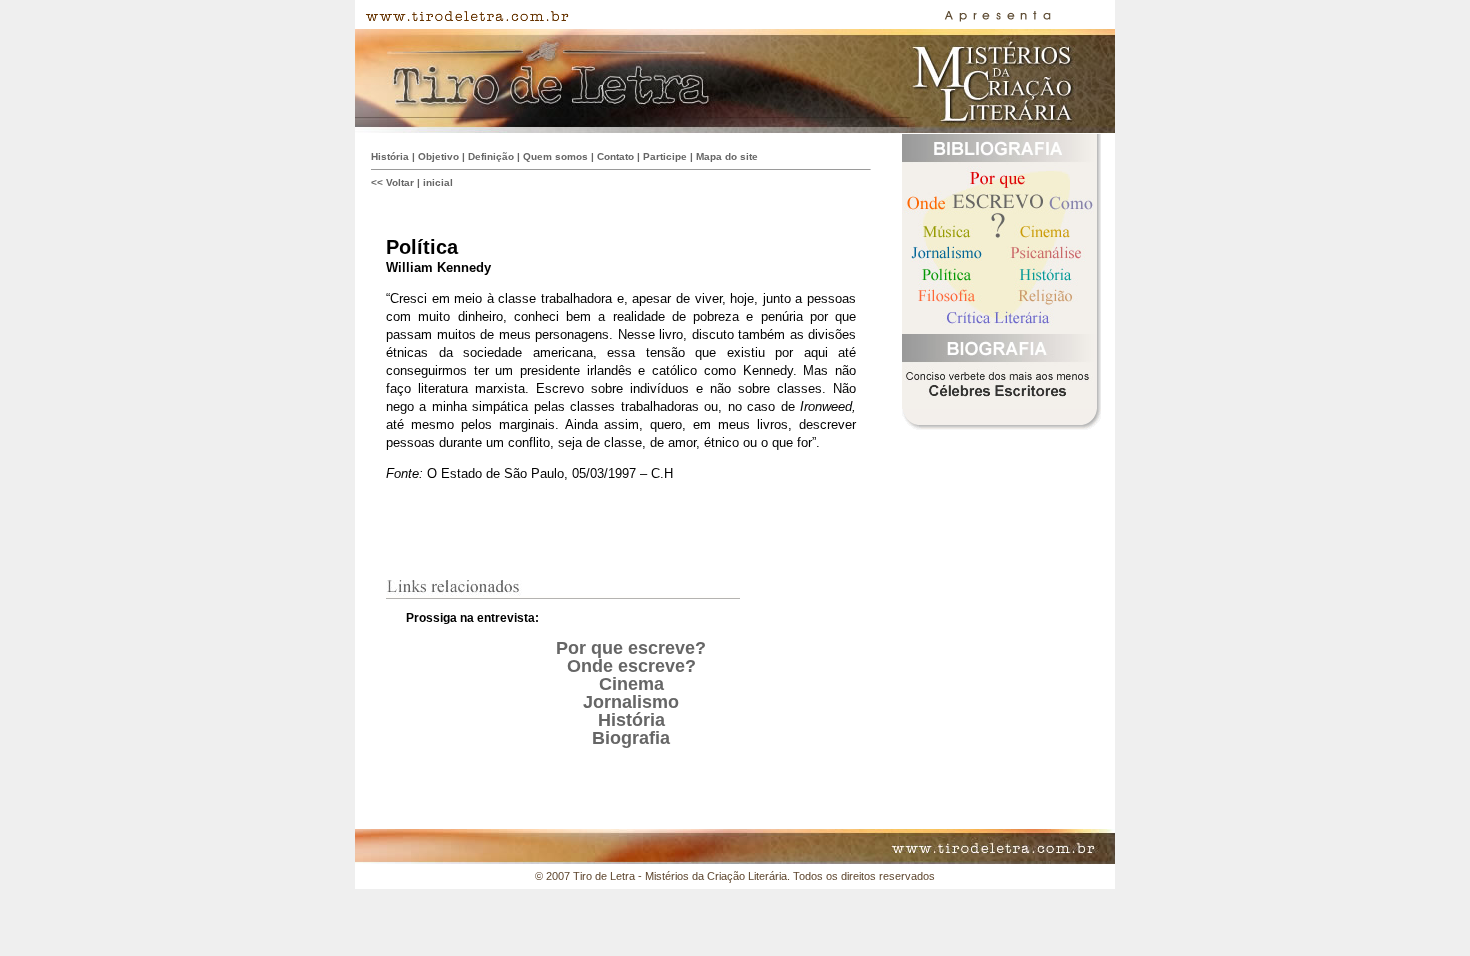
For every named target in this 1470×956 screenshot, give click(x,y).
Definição (491, 156)
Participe (665, 156)
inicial (438, 182)
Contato (615, 156)
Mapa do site (727, 156)
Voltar (400, 182)
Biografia (631, 738)
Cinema (631, 684)
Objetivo (438, 156)
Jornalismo (631, 702)
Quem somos (555, 156)
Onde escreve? (631, 666)
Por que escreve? (631, 648)
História (390, 156)
